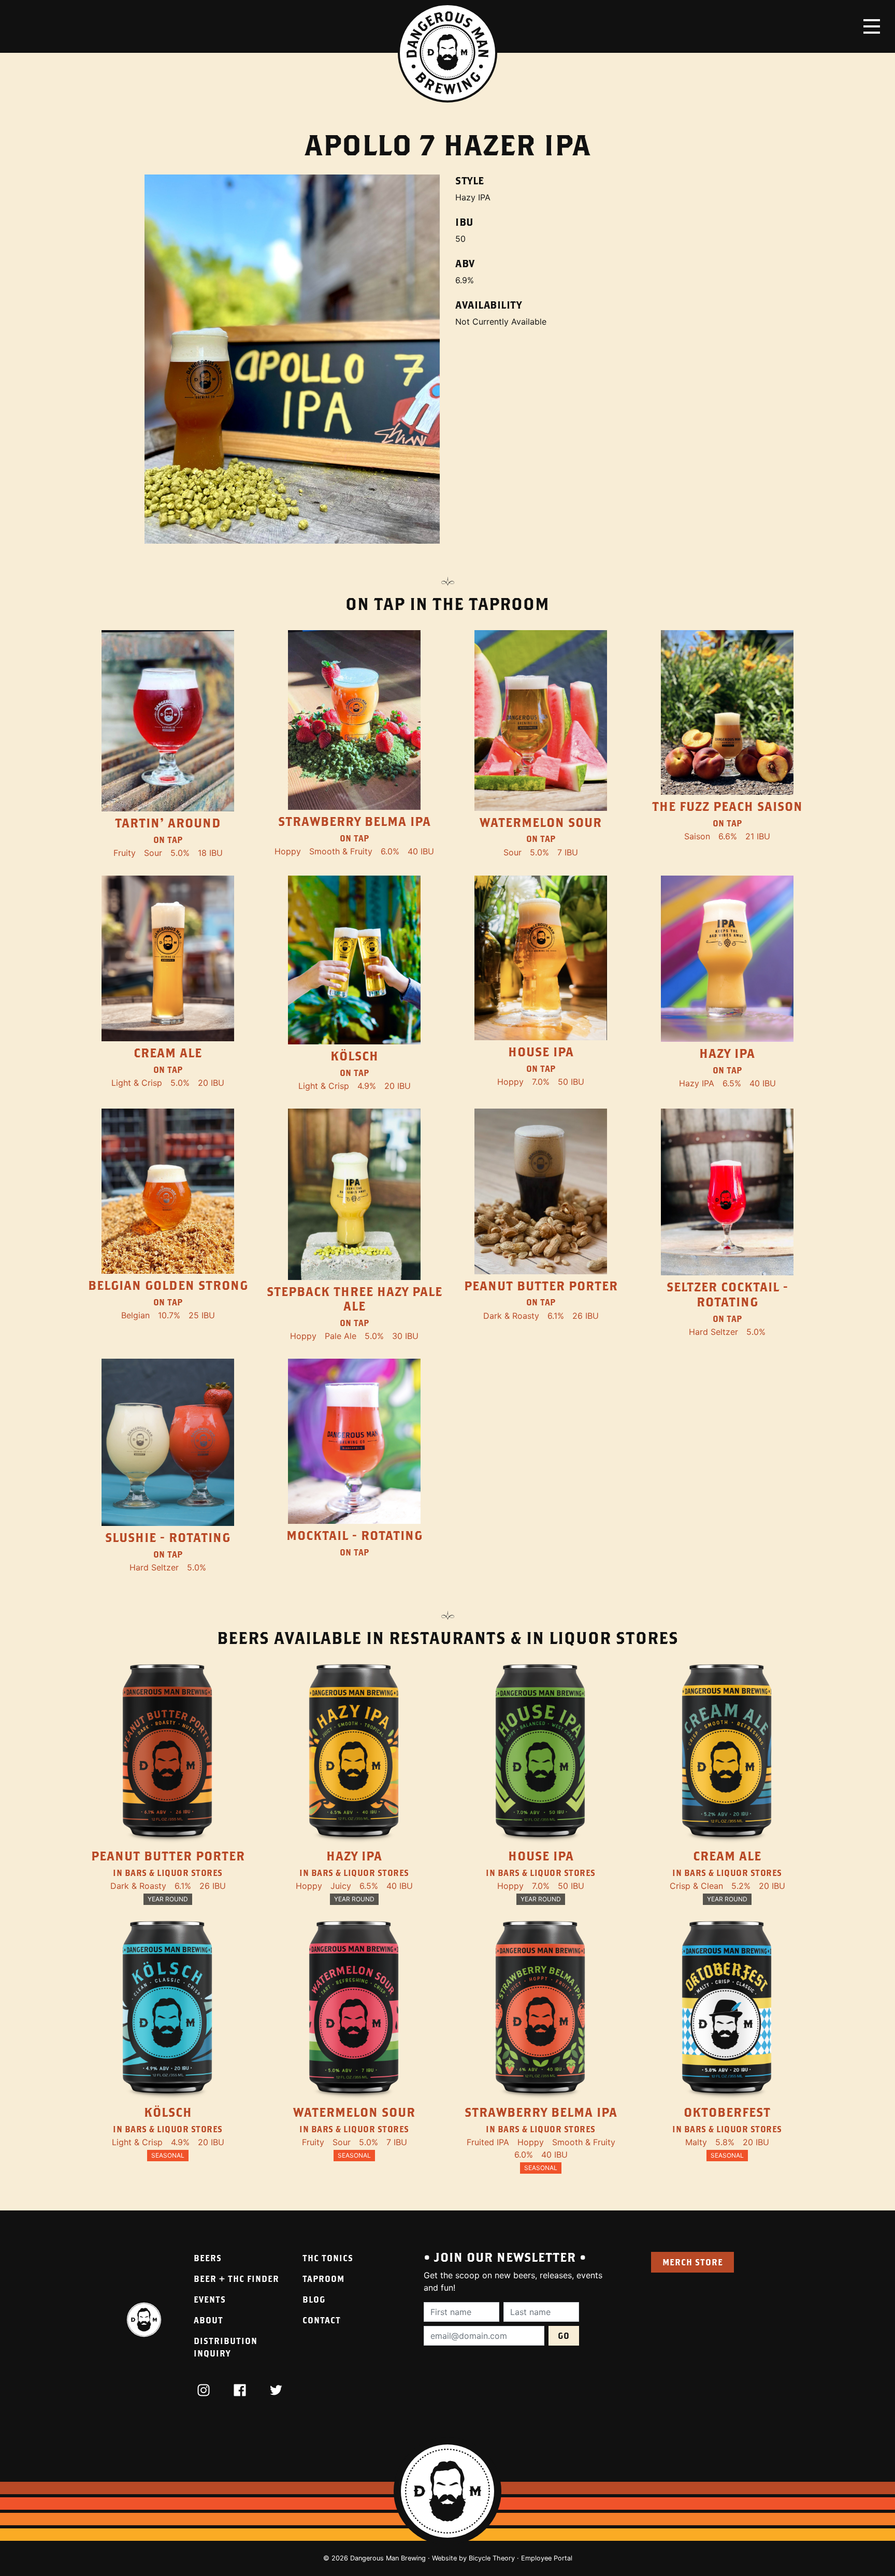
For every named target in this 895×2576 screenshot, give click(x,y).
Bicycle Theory (492, 2558)
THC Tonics (328, 2258)
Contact (322, 2320)
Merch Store (693, 2262)
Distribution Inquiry (226, 2347)
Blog (314, 2299)
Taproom (323, 2279)
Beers (208, 2258)
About (208, 2320)
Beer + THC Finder (236, 2279)
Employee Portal (547, 2558)
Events (210, 2299)
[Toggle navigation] (872, 26)
